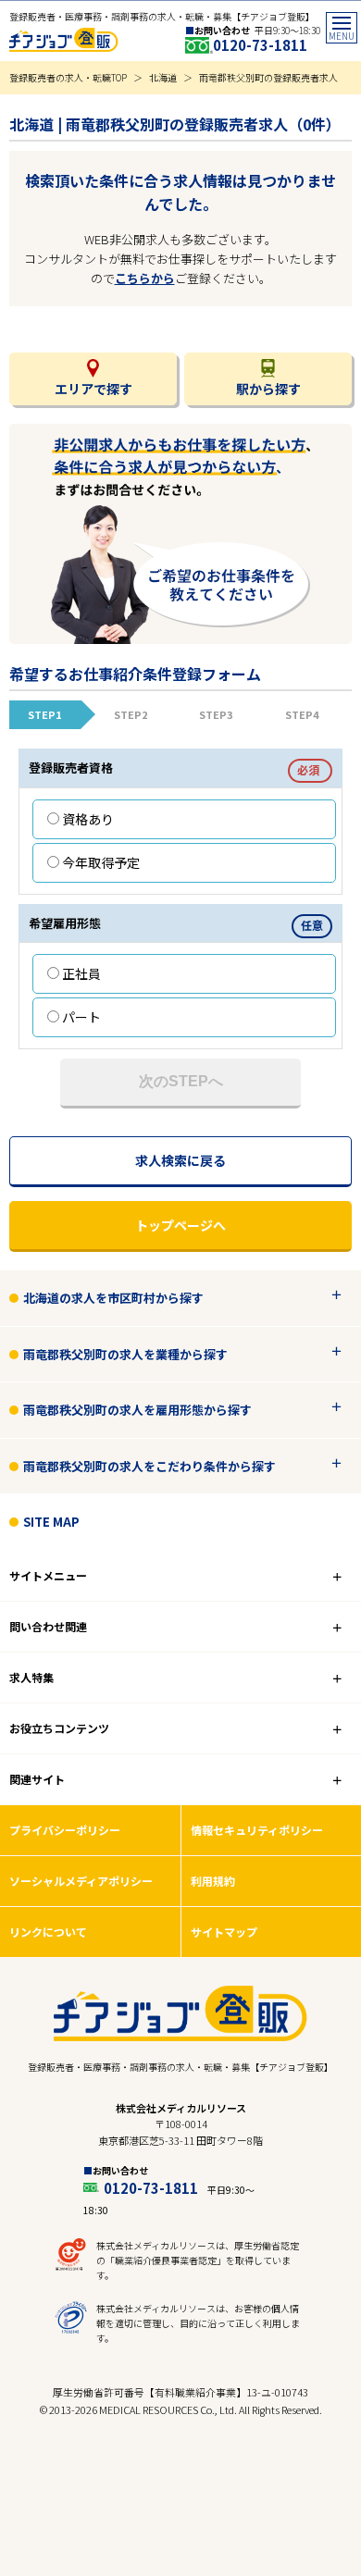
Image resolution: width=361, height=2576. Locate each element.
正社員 (81, 973)
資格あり (88, 819)
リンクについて (48, 1932)
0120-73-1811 (260, 45)
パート (81, 1017)
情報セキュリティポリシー (257, 1830)
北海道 (163, 77)
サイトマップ (224, 1932)
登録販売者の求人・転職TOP (68, 77)
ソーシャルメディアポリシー (81, 1881)
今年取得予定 (101, 862)
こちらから (145, 278)
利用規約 (213, 1881)
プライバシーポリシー (65, 1830)
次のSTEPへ (181, 1081)
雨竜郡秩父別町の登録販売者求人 (268, 77)
